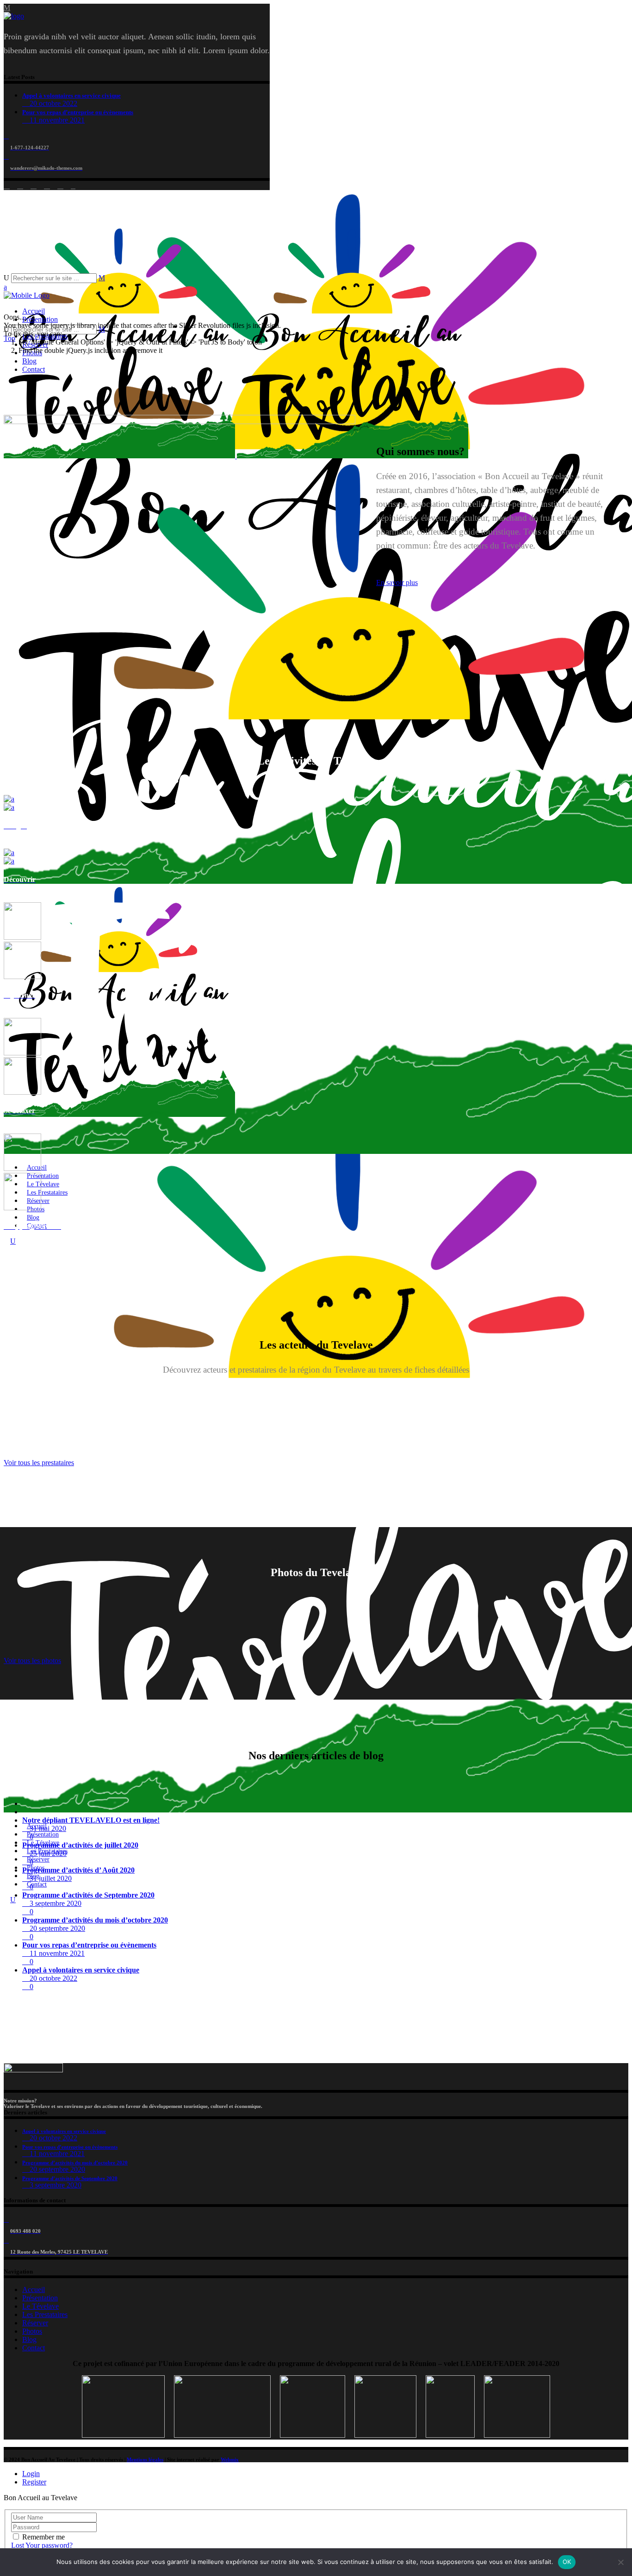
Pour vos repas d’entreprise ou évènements (78, 112)
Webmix (230, 2459)
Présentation (40, 2298)
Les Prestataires (45, 2314)
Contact (34, 2348)
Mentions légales (145, 2459)
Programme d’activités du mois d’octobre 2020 (95, 1920)
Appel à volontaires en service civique (71, 96)
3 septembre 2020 (55, 1903)
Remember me (43, 2537)
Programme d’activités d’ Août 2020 (78, 1870)
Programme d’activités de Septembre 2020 (88, 1895)
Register (34, 2482)
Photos (32, 2331)
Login (31, 2474)
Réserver (35, 2323)
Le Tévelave (40, 2306)
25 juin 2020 (47, 1853)
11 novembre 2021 (56, 120)
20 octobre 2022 (53, 103)
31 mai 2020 (47, 1828)
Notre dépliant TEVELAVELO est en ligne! (91, 1820)
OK (567, 2562)
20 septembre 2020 (56, 1928)
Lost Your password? (42, 2545)
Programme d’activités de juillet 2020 (80, 1845)
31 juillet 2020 (50, 1878)
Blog (29, 2339)
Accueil (34, 2289)
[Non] (620, 2562)
